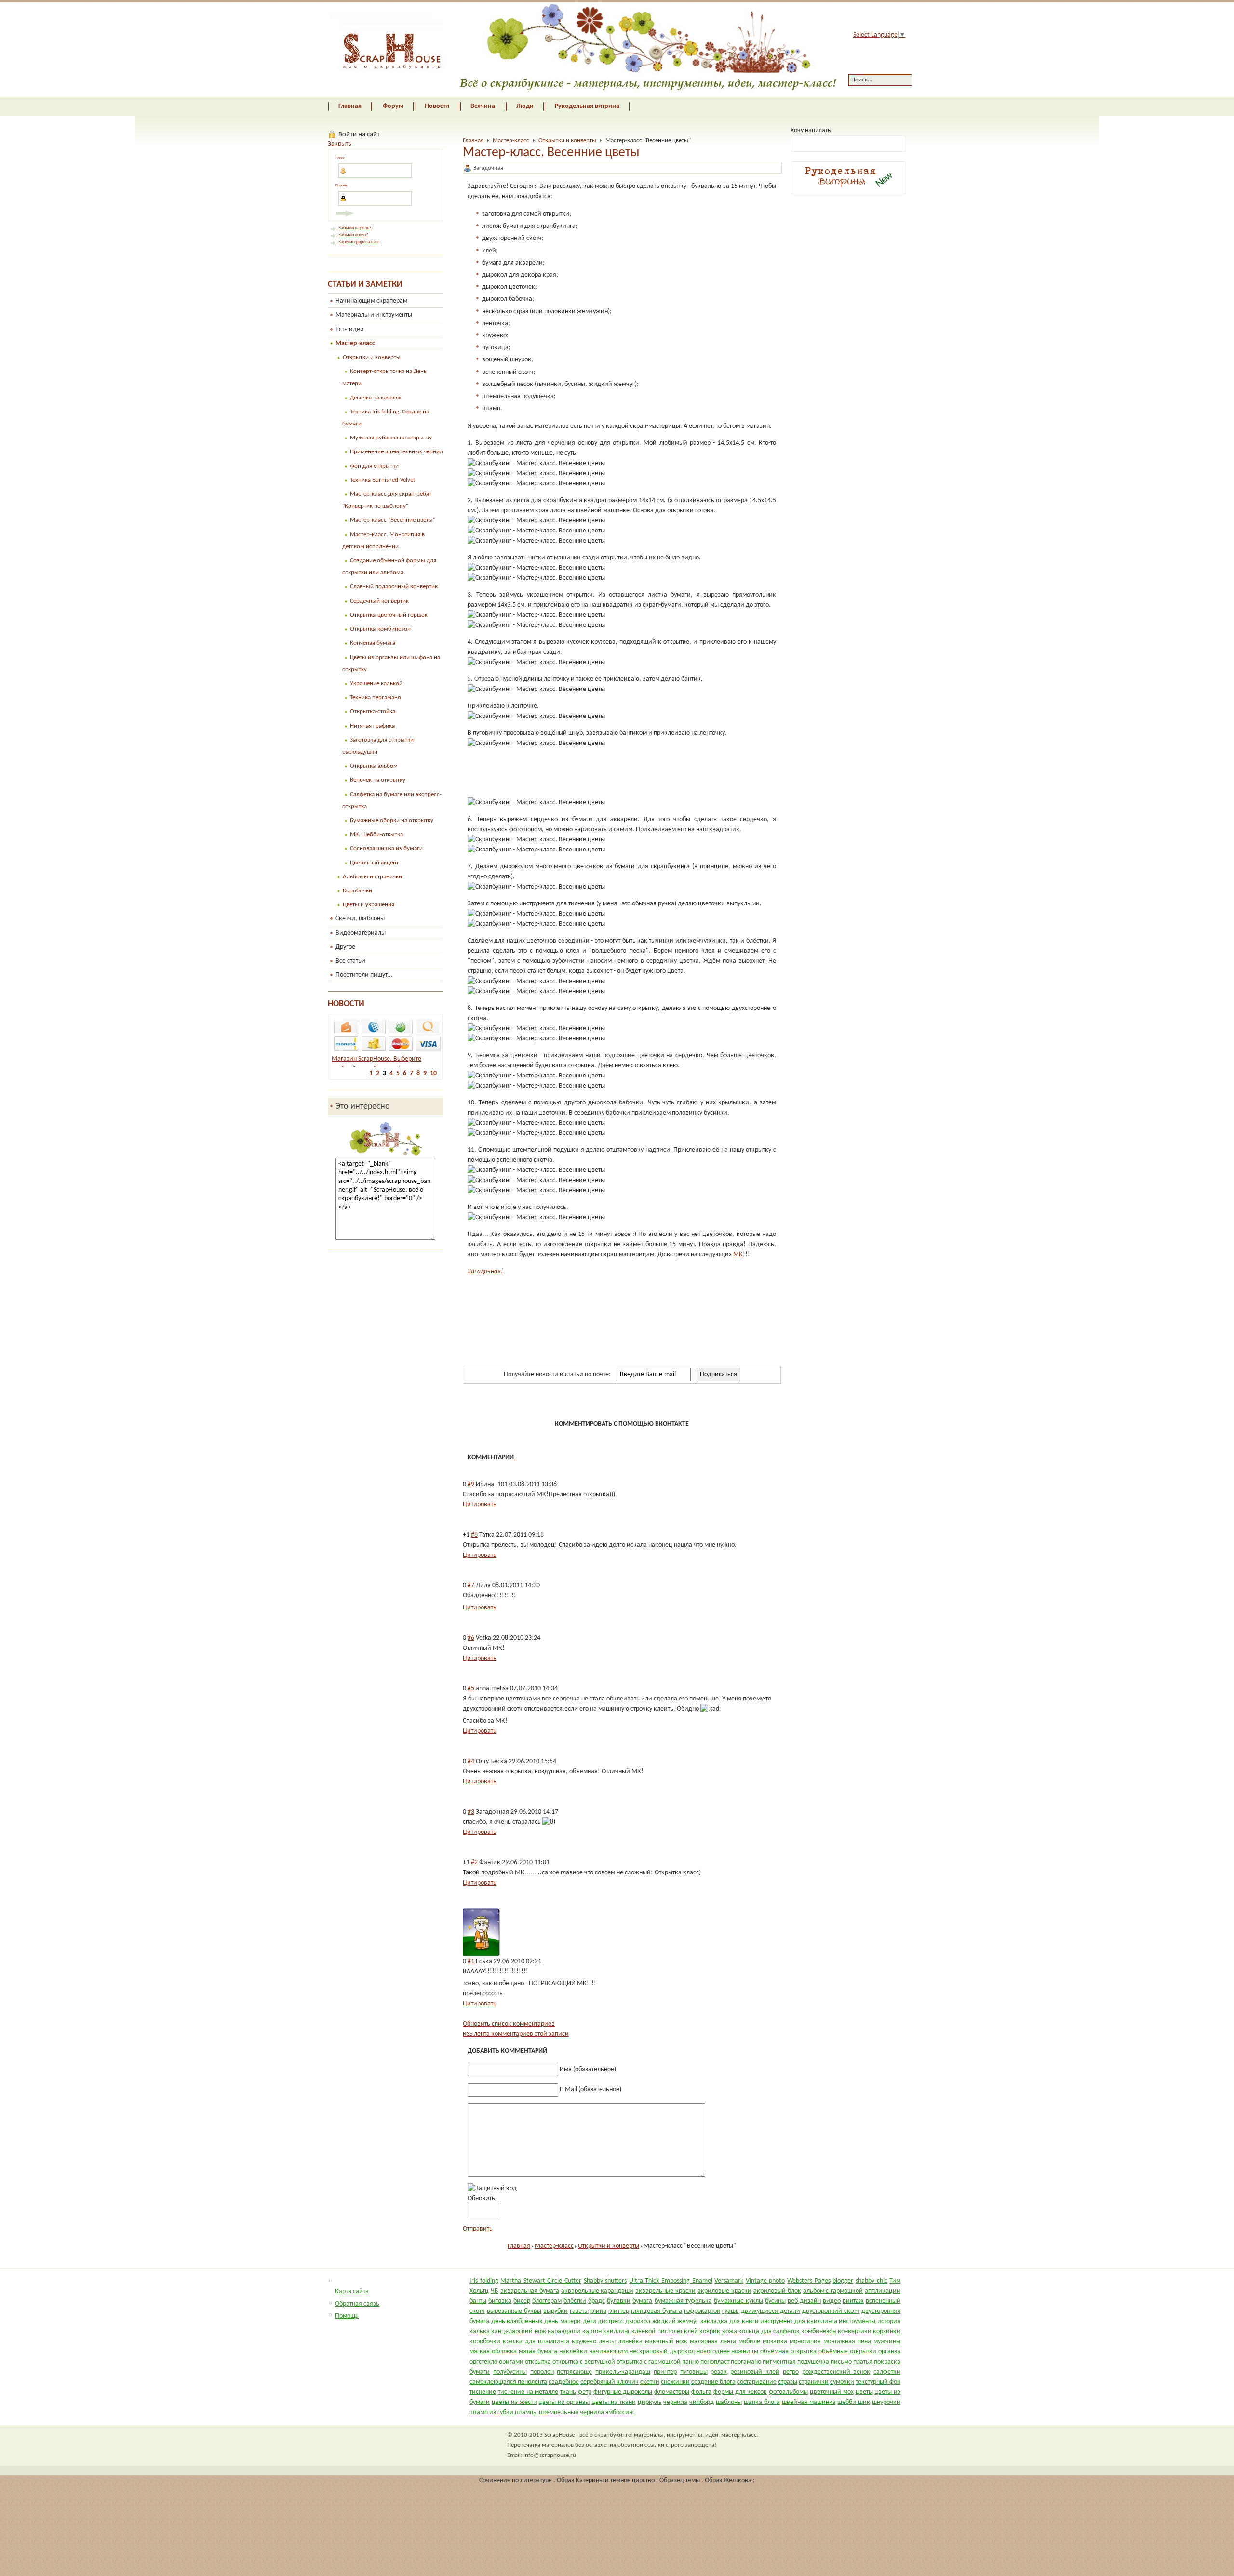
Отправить (478, 2229)
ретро (791, 2372)
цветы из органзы (564, 2402)
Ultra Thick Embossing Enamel (671, 2281)
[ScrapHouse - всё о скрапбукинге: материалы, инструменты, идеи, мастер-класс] (575, 50)
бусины (775, 2301)
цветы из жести (514, 2402)
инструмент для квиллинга (798, 2321)
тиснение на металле (528, 2392)
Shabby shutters (605, 2281)
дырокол (638, 2321)
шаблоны (729, 2402)
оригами (511, 2362)
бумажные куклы (738, 2301)
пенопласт (715, 2362)
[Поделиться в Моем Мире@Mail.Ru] (529, 1402)
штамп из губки (491, 2412)
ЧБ (495, 2291)
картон (592, 2331)
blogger (843, 2281)
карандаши (564, 2331)
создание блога (713, 2382)
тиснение (483, 2392)
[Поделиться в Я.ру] (639, 1402)
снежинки (675, 2382)
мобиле (749, 2342)
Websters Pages (809, 2281)
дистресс (610, 2321)
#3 (471, 1812)
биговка (500, 2301)
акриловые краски (724, 2291)
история (889, 2321)
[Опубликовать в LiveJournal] (620, 1402)
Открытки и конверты (567, 140)
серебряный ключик (610, 2382)
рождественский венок (836, 2372)
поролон (542, 2372)
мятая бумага (538, 2352)
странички (814, 2382)
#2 (474, 1863)
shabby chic (872, 2281)
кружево (584, 2342)
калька (480, 2331)
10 (433, 1073)
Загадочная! (485, 1271)
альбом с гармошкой (833, 2291)
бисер (522, 2301)
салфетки (887, 2372)
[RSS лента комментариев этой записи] (515, 1457)
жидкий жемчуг (676, 2321)
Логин (340, 158)
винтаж (853, 2301)
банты (478, 2301)
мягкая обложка (493, 2352)
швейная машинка (809, 2402)
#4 (471, 1761)
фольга (701, 2392)
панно (691, 2362)
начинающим (608, 2352)
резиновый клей (755, 2372)
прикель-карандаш (623, 2372)
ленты (607, 2342)
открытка (538, 2362)
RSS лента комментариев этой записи (516, 2034)
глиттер (619, 2311)
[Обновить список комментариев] (516, 1457)
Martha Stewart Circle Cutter (541, 2281)
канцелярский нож (518, 2331)
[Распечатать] (749, 1402)
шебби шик (854, 2402)
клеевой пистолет (657, 2331)
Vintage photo (765, 2281)
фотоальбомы (788, 2392)
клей (691, 2331)
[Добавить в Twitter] (565, 1402)
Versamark (729, 2281)
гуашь (731, 2311)
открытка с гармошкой (649, 2362)
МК (738, 1255)
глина (598, 2311)
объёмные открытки (847, 2352)
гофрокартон (702, 2311)
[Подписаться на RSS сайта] (730, 1402)
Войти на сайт (359, 134)
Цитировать (480, 1505)
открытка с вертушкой (584, 2362)
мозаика (775, 2342)
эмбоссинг (620, 2412)
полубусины (510, 2372)
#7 (471, 1586)
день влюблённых (517, 2321)
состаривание (757, 2382)
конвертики (855, 2331)
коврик (710, 2331)
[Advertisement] (580, 773)
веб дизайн (804, 2301)
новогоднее (713, 2352)
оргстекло (483, 2362)
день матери (563, 2321)
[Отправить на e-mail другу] (712, 1402)
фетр (585, 2392)
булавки (619, 2301)
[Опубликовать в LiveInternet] (602, 1402)
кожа (730, 2331)
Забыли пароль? (355, 228)
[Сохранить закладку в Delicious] (675, 1402)
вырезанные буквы (514, 2311)
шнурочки (886, 2402)
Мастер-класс (511, 140)
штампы (526, 2412)
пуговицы (694, 2372)
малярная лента (713, 2342)
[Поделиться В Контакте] (492, 1402)
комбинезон (818, 2331)
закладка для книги (729, 2321)
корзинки (887, 2331)
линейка (630, 2342)
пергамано (746, 2362)
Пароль (342, 186)
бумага (642, 2301)
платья (863, 2362)
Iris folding (484, 2281)
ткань (568, 2392)
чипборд (702, 2402)
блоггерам (547, 2301)
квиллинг (617, 2331)
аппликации (883, 2291)
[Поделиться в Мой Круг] (657, 1402)
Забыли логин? (353, 235)
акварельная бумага (530, 2291)
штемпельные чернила (571, 2412)
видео (832, 2301)
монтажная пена (847, 2342)
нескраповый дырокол (662, 2352)
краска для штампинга (536, 2342)
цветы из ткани (614, 2402)
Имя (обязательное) (588, 2069)
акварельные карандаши (597, 2291)
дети (590, 2321)
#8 (474, 1535)
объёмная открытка (788, 2352)
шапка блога (762, 2402)
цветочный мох (832, 2392)
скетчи (650, 2382)
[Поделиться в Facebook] (547, 1402)
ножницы (745, 2352)
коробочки (485, 2342)
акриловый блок (777, 2291)
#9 (471, 1484)
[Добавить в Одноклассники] (510, 1402)
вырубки (556, 2311)
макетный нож (666, 2342)
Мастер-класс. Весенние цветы (551, 153)
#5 (471, 1689)
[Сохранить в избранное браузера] (694, 1402)
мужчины (887, 2342)
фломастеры (672, 2392)
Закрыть (340, 144)
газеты (579, 2311)
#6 (471, 1638)
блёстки (575, 2301)
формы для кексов (740, 2392)
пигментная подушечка (796, 2362)
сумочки (842, 2382)
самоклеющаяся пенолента (508, 2382)
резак (719, 2372)
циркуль (650, 2402)
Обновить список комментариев (509, 2024)
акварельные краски (665, 2291)
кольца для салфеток (769, 2331)
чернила (675, 2402)
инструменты (857, 2321)
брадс (597, 2301)
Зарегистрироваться (359, 242)
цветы (864, 2392)
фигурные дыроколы (623, 2392)
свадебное (564, 2382)
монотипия (805, 2342)
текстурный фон (878, 2382)
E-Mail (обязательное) (590, 2090)
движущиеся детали (771, 2311)
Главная (473, 140)
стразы (788, 2382)
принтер (665, 2372)
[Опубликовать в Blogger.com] (584, 1402)
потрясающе (574, 2372)
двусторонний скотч (831, 2311)
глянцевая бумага (657, 2311)
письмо (841, 2362)
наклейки (573, 2352)
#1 (471, 1961)
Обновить (481, 2198)
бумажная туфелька (683, 2301)
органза (889, 2352)
